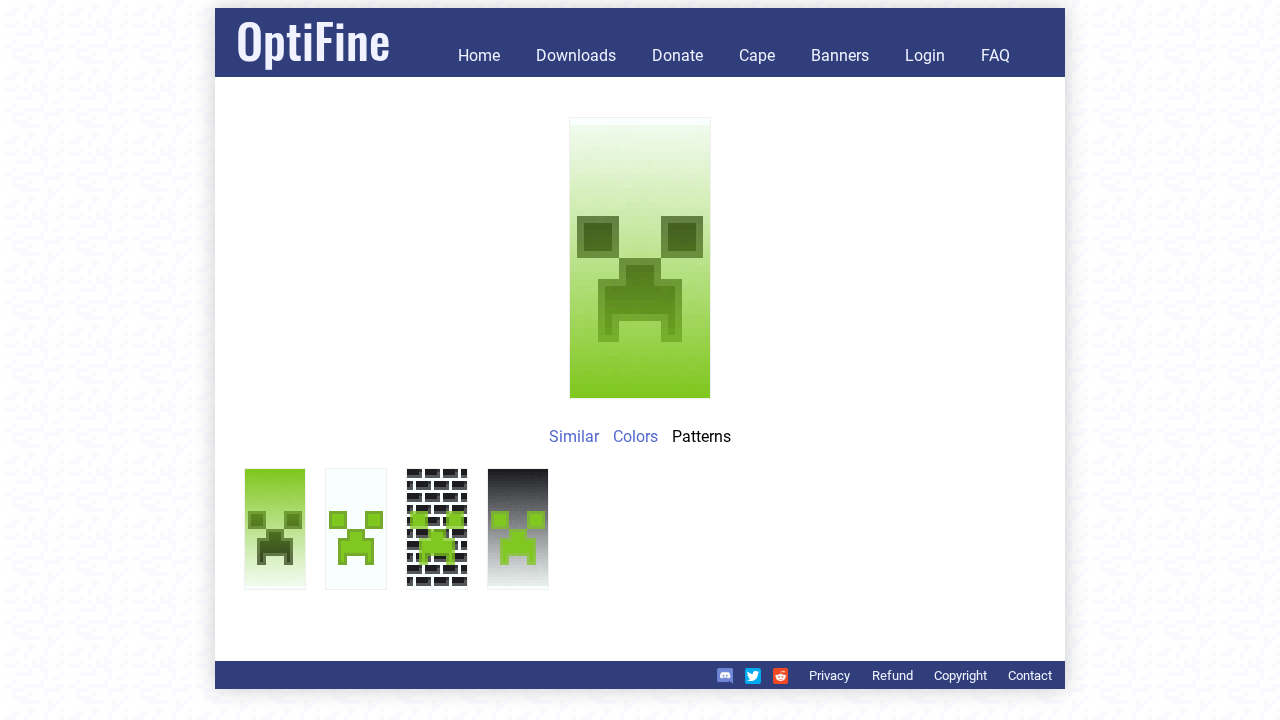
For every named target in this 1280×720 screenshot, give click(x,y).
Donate (677, 55)
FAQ (995, 55)
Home (479, 55)
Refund (892, 675)
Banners (840, 55)
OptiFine (313, 39)
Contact (1030, 675)
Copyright (960, 675)
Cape (757, 55)
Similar (574, 436)
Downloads (576, 55)
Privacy (829, 675)
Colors (635, 436)
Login (925, 55)
